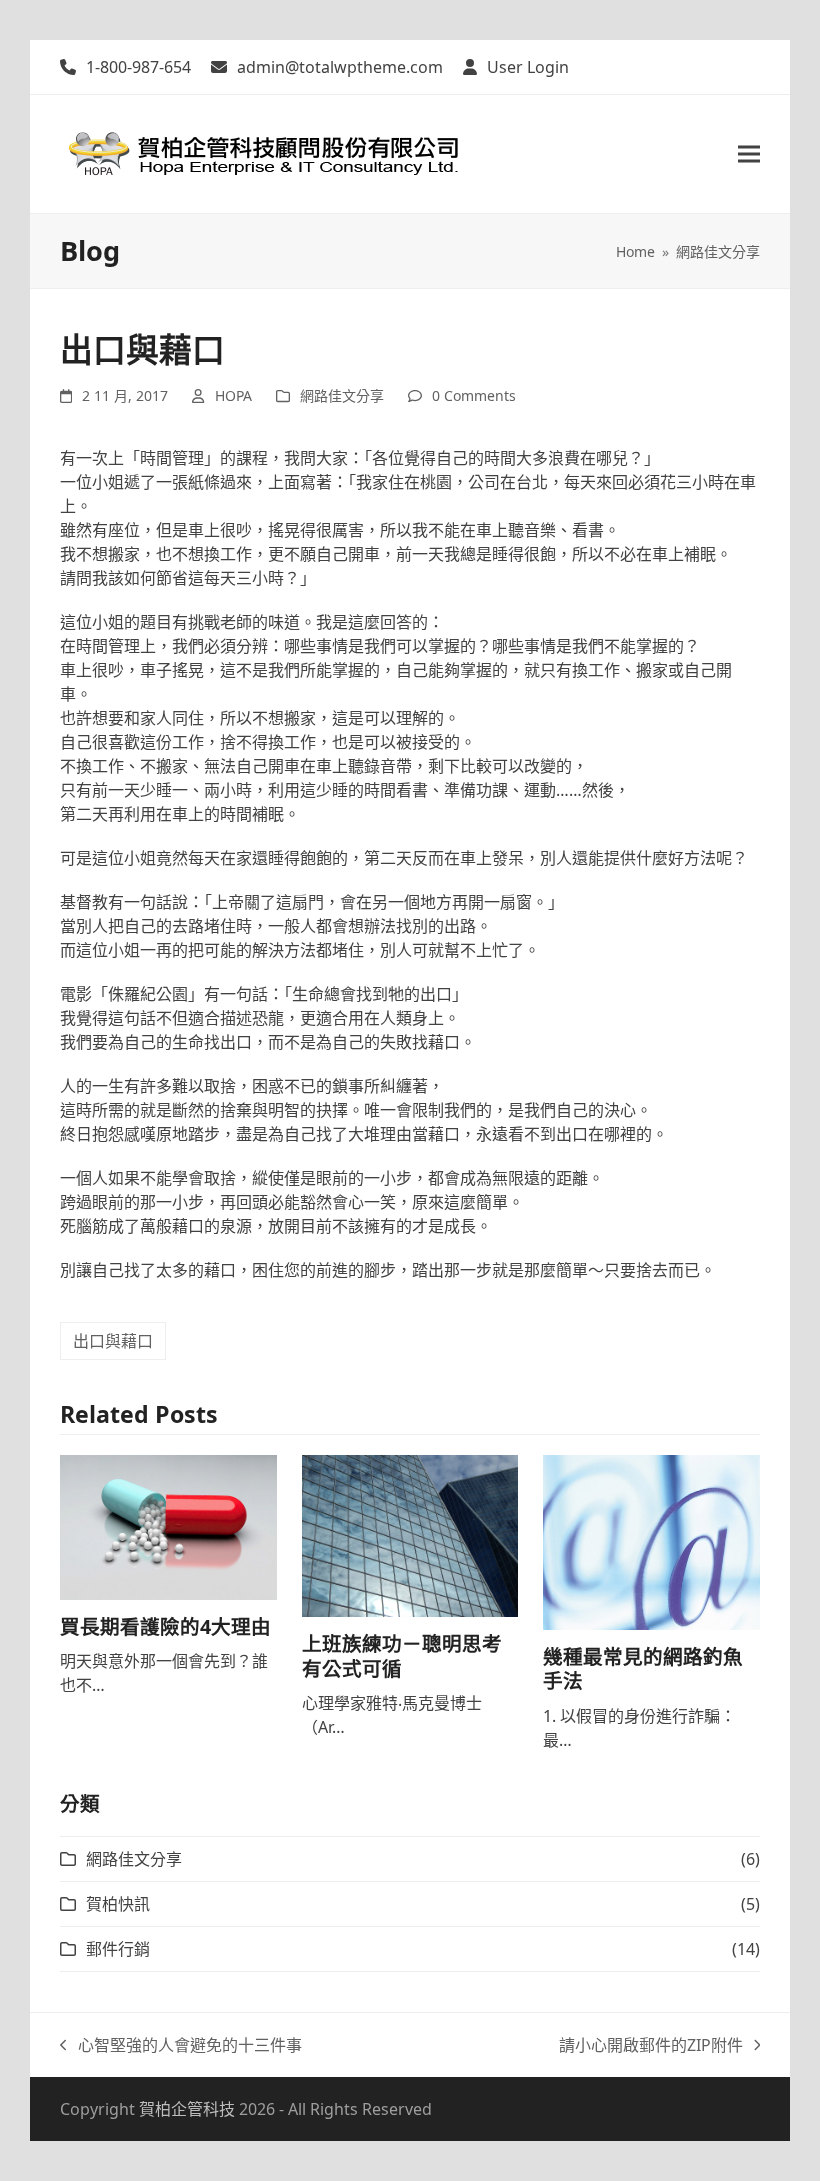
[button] (749, 154)
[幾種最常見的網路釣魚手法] (651, 1541)
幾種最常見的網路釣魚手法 (643, 1668)
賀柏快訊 (118, 1904)
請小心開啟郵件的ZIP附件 (651, 2045)
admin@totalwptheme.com (340, 67)
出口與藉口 (113, 1341)
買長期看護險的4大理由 (165, 1626)
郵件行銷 (118, 1949)
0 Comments (474, 395)
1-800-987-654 (138, 67)
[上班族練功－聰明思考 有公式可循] (410, 1535)
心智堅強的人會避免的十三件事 (181, 2045)
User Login (528, 67)
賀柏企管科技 (187, 2109)
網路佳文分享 (342, 395)
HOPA (233, 395)
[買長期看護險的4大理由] (168, 1526)
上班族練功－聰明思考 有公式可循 (402, 1655)
